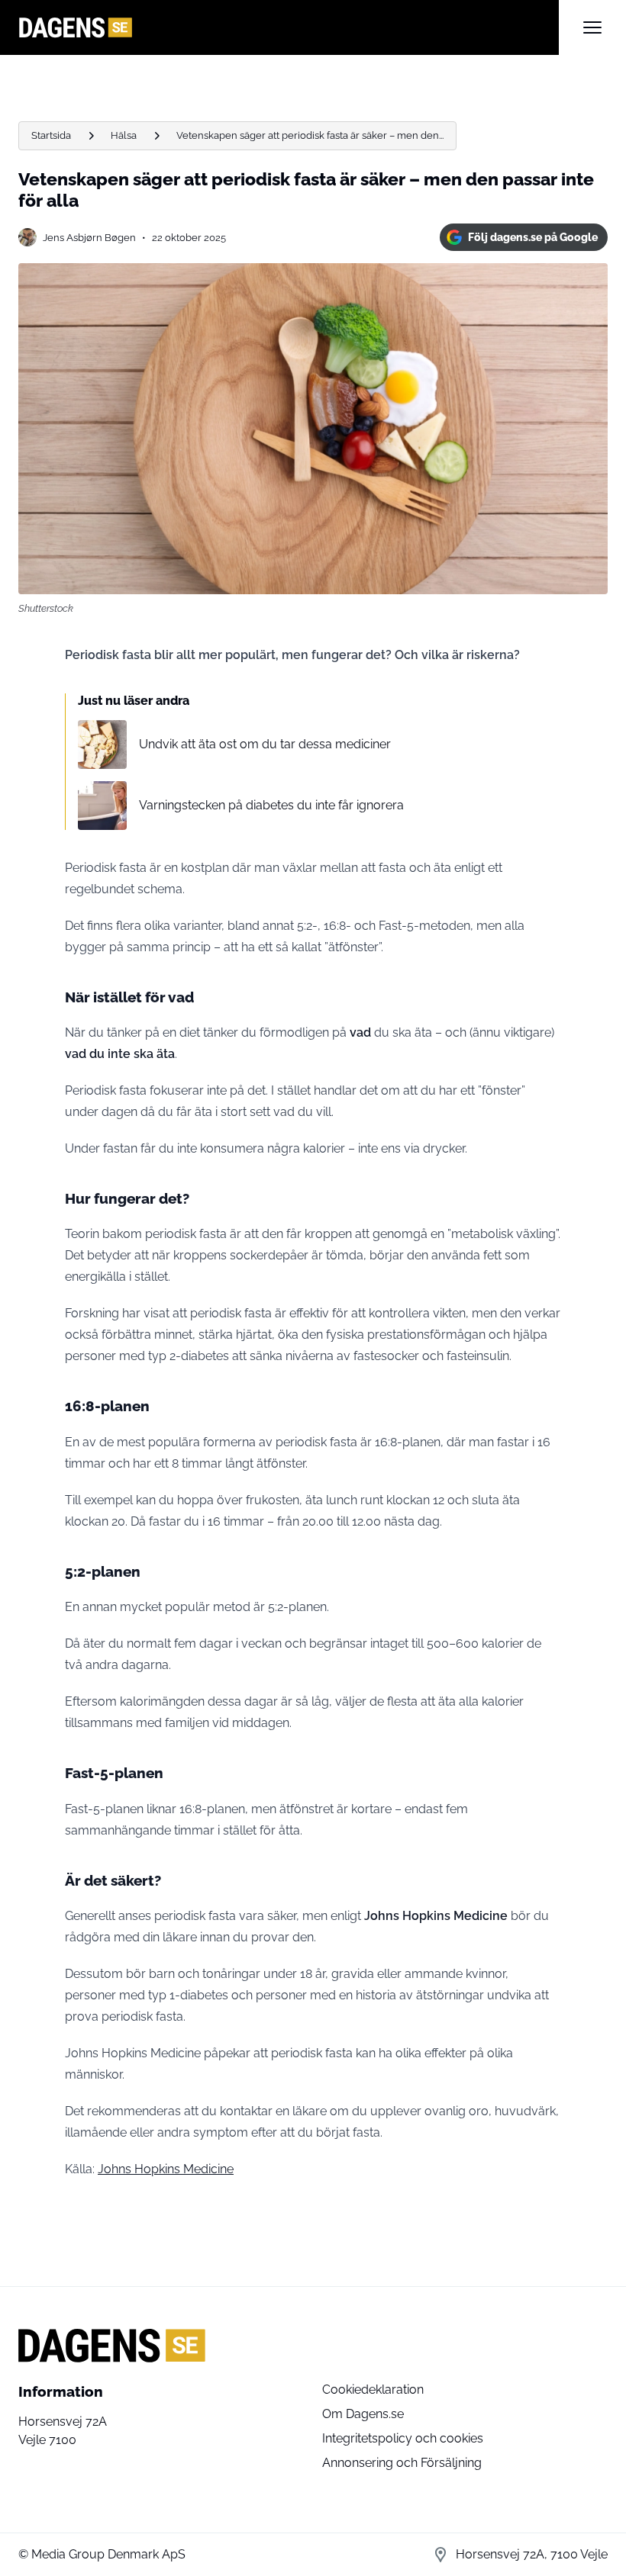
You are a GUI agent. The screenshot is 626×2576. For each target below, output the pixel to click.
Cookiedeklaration (373, 2389)
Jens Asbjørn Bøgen (89, 238)
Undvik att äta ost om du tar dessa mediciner (265, 744)
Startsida (51, 135)
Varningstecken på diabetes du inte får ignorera (271, 805)
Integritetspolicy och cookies (403, 2438)
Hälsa (124, 135)
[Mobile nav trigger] (592, 27)
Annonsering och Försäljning (402, 2463)
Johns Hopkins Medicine (166, 2169)
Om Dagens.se (363, 2414)
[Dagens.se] (289, 27)
